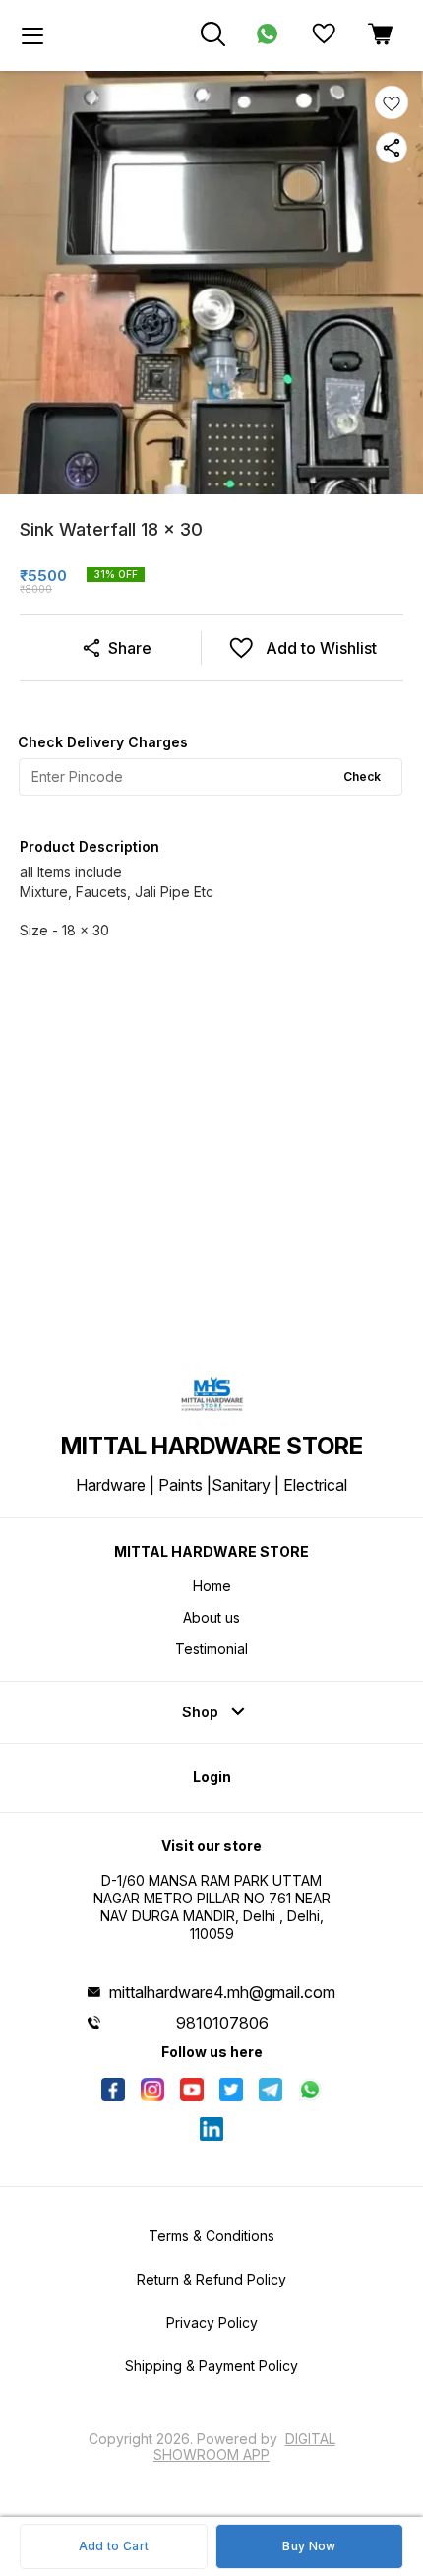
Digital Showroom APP (244, 2447)
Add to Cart (114, 2546)
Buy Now (309, 2546)
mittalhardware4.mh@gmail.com (222, 1992)
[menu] (32, 35)
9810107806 (222, 2023)
